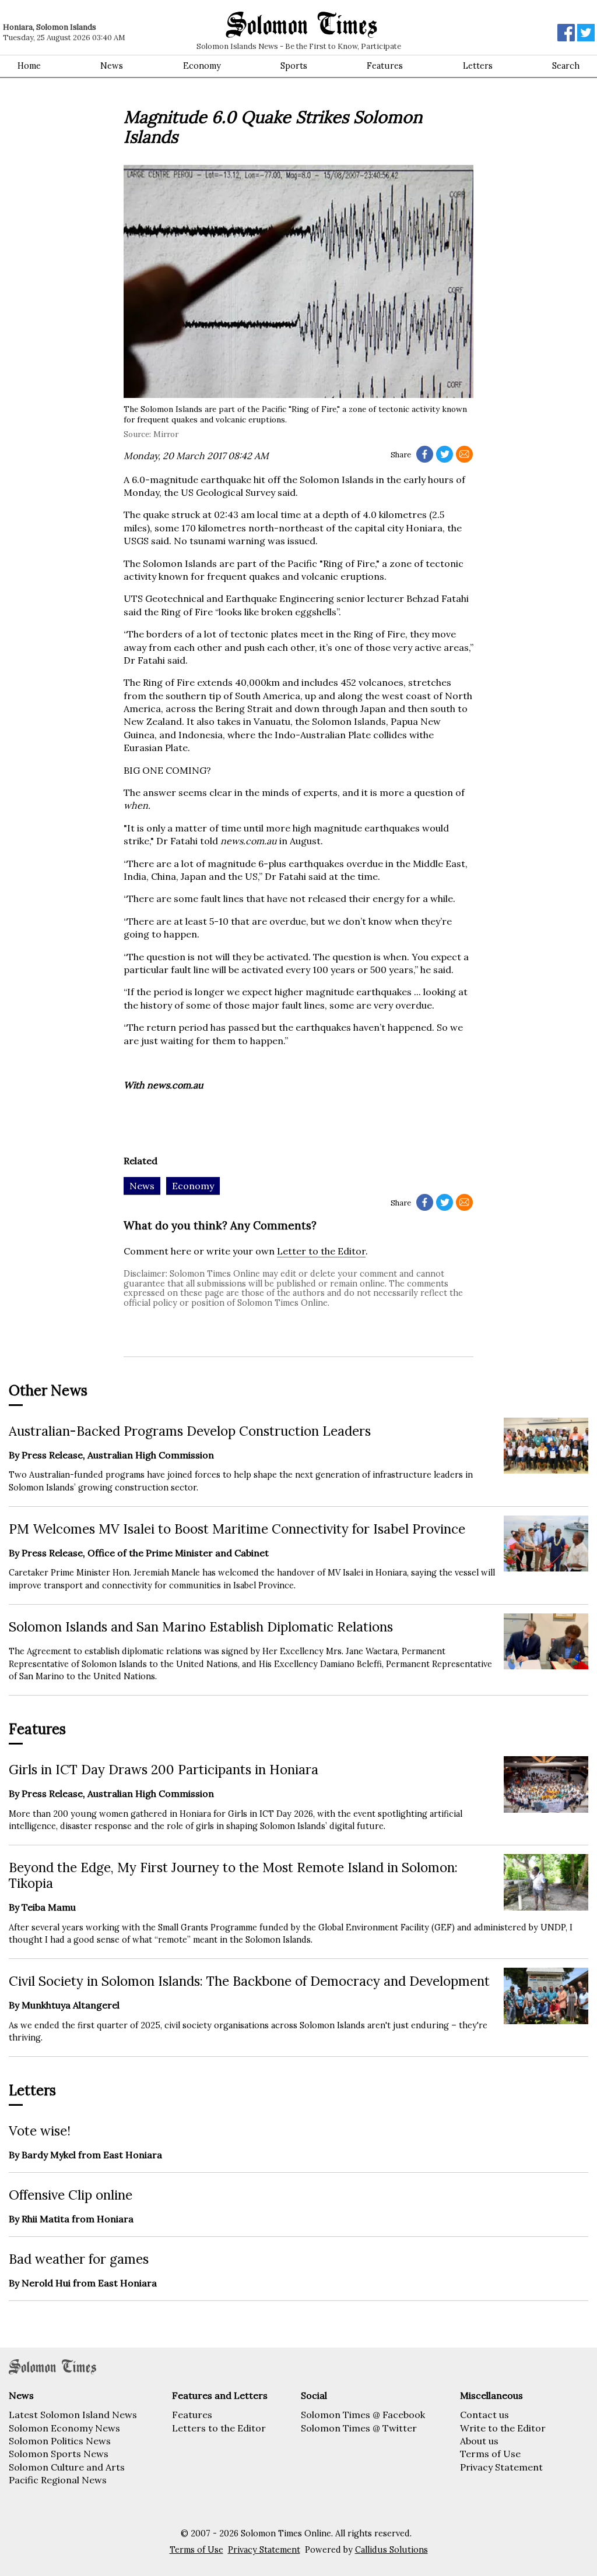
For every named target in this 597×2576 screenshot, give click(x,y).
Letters (478, 66)
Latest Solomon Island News (73, 2415)
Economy (202, 66)
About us (479, 2441)
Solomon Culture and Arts (67, 2467)
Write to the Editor (503, 2428)
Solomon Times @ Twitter (359, 2428)
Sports (294, 66)
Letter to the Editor (321, 1251)
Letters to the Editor (219, 2428)
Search (566, 66)
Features (385, 66)
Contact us (484, 2415)
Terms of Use (490, 2454)
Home (29, 66)
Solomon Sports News (59, 2454)
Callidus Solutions (391, 2550)
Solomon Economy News (64, 2428)
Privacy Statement (501, 2467)
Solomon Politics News (60, 2441)
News (112, 66)
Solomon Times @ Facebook (363, 2415)
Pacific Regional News (58, 2480)
